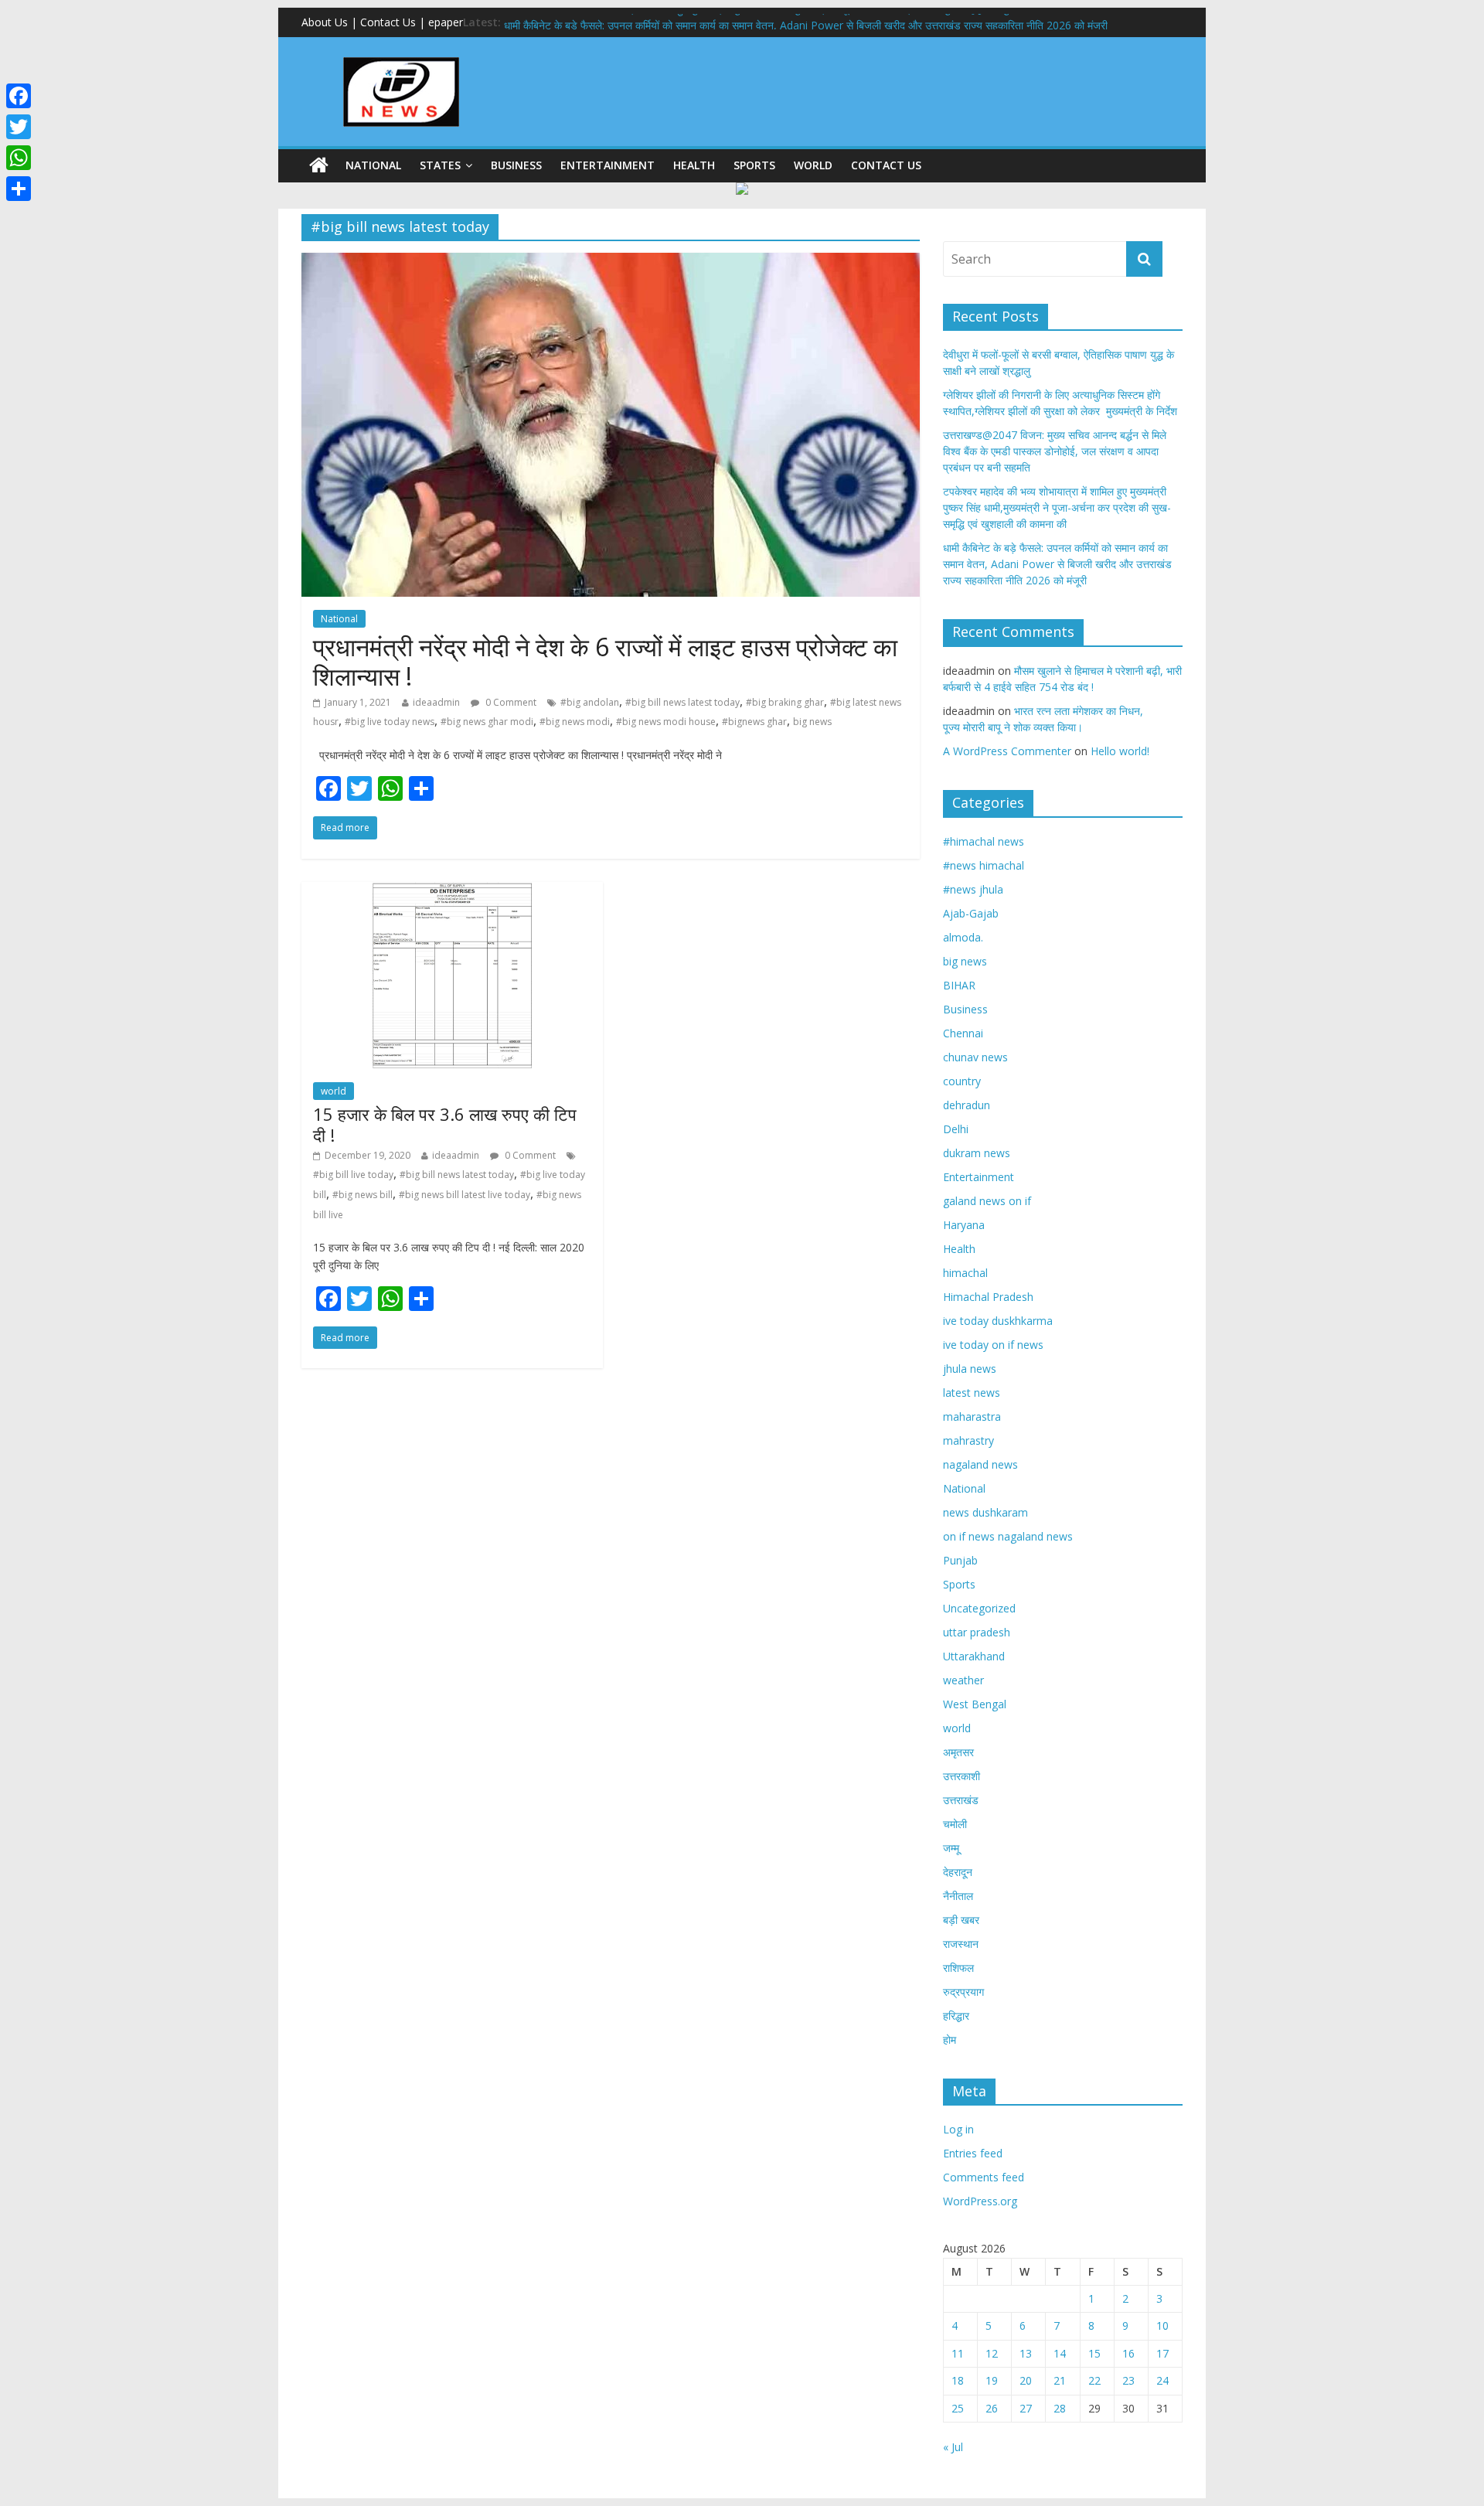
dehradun (967, 1105)
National (373, 165)
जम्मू (951, 1848)
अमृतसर (958, 1752)
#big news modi (575, 722)
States (440, 165)
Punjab (960, 1560)
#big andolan (590, 702)
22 (1094, 2380)
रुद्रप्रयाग (963, 1992)
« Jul (953, 2447)
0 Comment (510, 702)
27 (1026, 2408)
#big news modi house (666, 722)
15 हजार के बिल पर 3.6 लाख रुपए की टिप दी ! (445, 1124)
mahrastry (968, 1440)
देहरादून (958, 1872)
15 (1094, 2353)
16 (1128, 2353)
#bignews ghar (754, 722)
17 (1162, 2353)
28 (1060, 2408)
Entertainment (608, 165)
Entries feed (973, 2153)
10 (1162, 2326)
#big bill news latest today (682, 702)
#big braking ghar (785, 702)
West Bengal (975, 1704)
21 (1060, 2380)
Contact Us (886, 165)
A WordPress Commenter (1007, 751)
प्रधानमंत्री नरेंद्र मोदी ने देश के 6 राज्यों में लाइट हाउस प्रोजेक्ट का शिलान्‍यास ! (605, 661)
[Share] (19, 189)
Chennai (963, 1033)
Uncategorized (979, 1608)
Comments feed (984, 2177)
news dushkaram (985, 1512)
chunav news (975, 1057)
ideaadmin (436, 702)
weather (963, 1680)
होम (950, 2040)
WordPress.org (980, 2201)
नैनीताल (958, 1896)
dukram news (977, 1153)
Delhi (956, 1129)
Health (694, 165)
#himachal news (984, 841)
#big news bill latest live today (465, 1195)
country (962, 1081)
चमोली (955, 1824)
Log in (958, 2129)
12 (992, 2353)
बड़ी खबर (961, 1920)
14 (1060, 2353)
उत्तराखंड (961, 1800)
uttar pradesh (977, 1632)
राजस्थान (961, 1944)
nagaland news (980, 1464)
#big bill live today (353, 1175)
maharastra (972, 1416)
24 (1162, 2380)
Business (516, 165)
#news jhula (973, 889)
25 (958, 2408)
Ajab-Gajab (971, 913)
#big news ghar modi (487, 722)
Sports (754, 165)
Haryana (964, 1225)
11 (958, 2353)
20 (1026, 2380)
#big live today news (390, 722)
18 (958, 2380)
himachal (965, 1273)
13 (1026, 2353)
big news (812, 722)
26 (992, 2408)
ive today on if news (993, 1345)
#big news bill (362, 1195)
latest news (972, 1393)
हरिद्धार (956, 2016)
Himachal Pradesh (988, 1297)
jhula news (970, 1369)
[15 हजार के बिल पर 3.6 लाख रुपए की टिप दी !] (452, 891)
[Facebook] (19, 96)
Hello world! (1120, 751)
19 (992, 2380)
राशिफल (958, 1968)
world (813, 165)
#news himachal (984, 865)
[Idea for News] (401, 60)
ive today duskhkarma (998, 1321)
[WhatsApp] (19, 158)
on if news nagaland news (1008, 1536)
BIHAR (959, 985)
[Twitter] (19, 127)
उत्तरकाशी (962, 1776)
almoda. (963, 937)
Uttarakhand (974, 1656)
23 (1128, 2380)
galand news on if (987, 1201)
